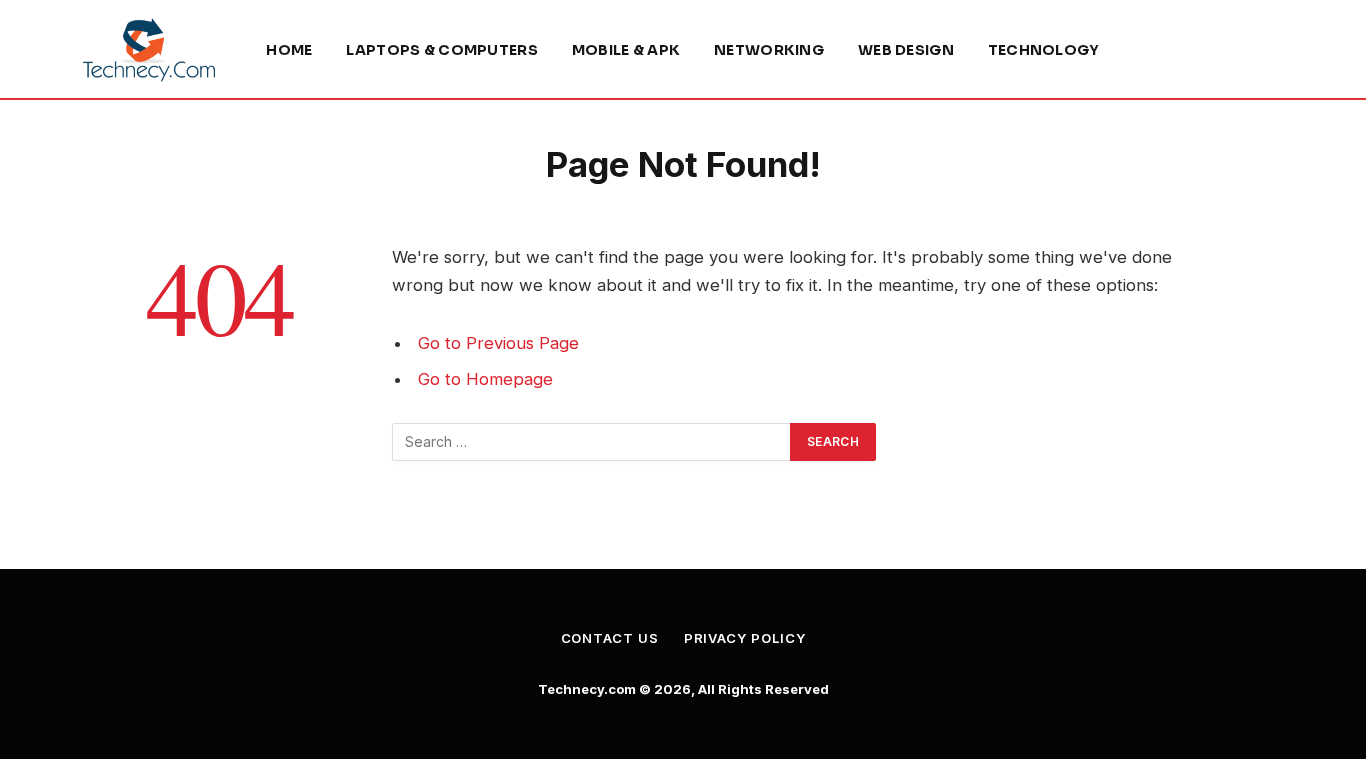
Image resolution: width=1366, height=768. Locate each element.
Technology (1044, 50)
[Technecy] (149, 50)
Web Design (906, 50)
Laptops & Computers (441, 50)
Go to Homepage (485, 379)
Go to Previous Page (498, 343)
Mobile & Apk (626, 50)
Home (289, 50)
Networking (769, 50)
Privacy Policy (745, 638)
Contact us (610, 638)
